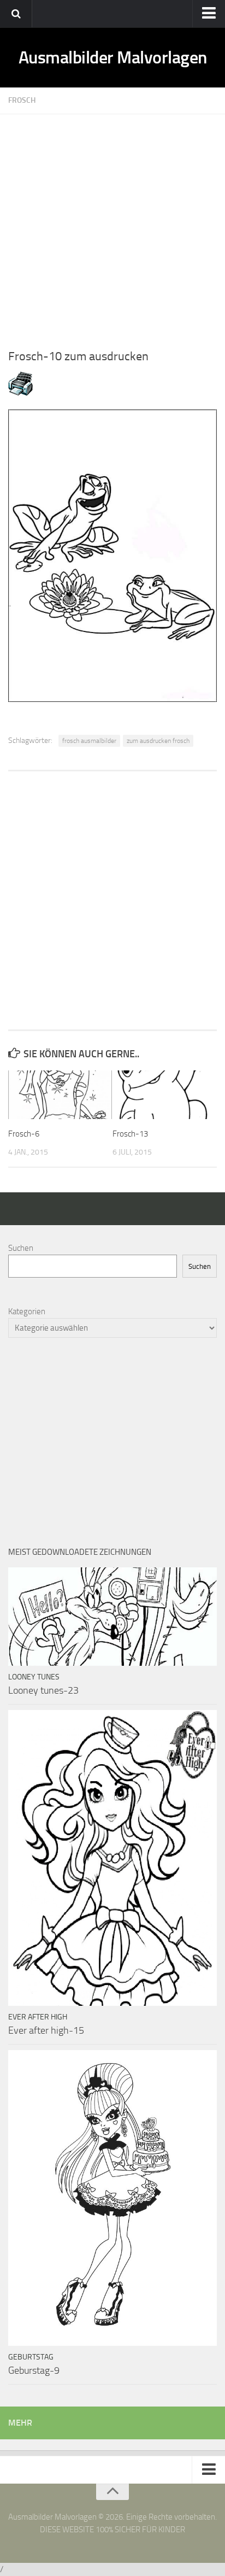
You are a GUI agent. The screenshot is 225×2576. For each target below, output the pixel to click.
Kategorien (27, 1312)
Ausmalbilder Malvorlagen (113, 57)
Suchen (21, 1248)
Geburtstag (31, 2357)
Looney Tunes (34, 1677)
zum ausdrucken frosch (158, 741)
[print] (20, 393)
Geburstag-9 (34, 2370)
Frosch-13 (130, 1134)
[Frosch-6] (60, 1095)
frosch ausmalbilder (89, 741)
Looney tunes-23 (43, 1690)
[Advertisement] (112, 227)
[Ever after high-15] (112, 1858)
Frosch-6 (24, 1134)
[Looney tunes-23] (112, 1617)
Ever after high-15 (46, 2030)
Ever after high (38, 2017)
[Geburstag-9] (112, 2198)
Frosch (22, 100)
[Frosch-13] (164, 1095)
